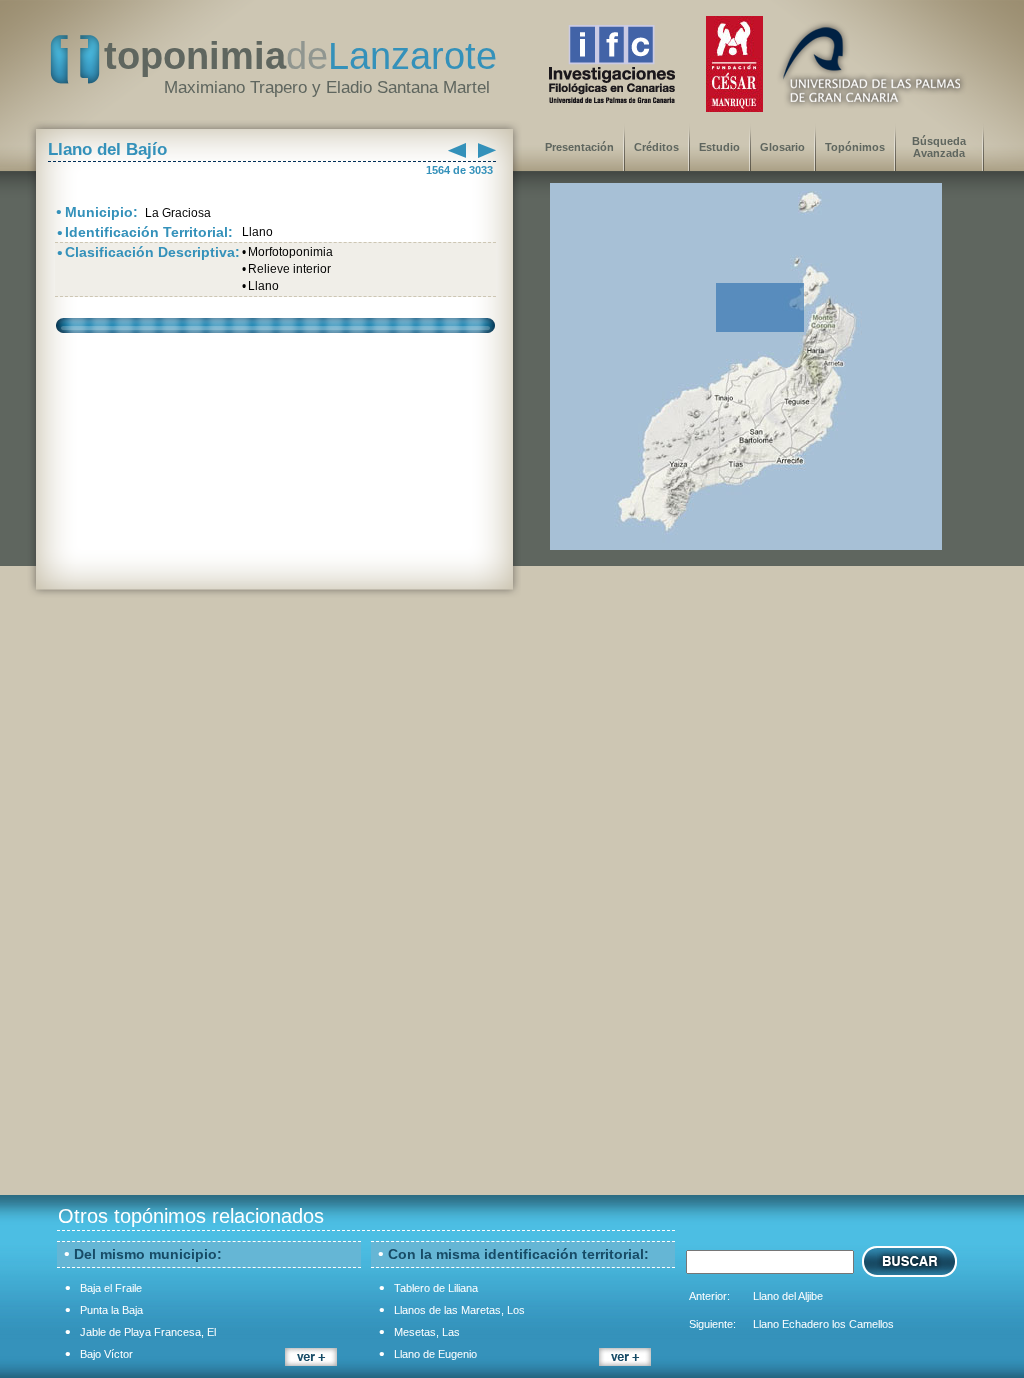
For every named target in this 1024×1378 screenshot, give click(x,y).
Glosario (782, 147)
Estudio (719, 147)
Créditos (656, 147)
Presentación (579, 147)
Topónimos (855, 147)
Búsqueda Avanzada (939, 147)
